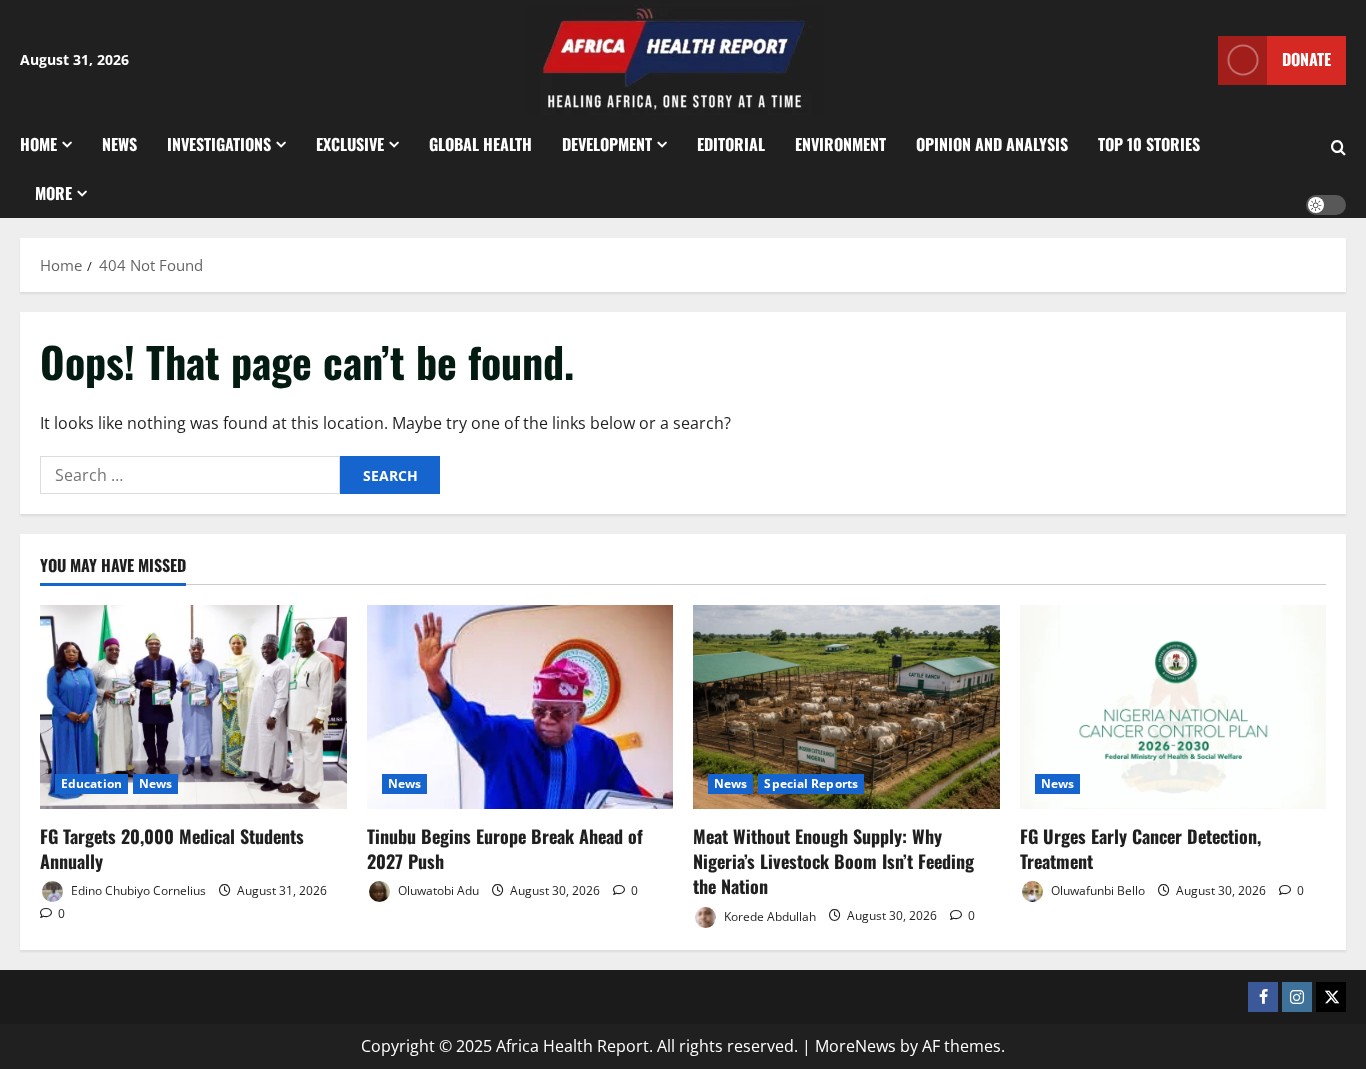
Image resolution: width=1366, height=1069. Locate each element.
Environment (840, 144)
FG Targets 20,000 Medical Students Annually (172, 848)
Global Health (480, 144)
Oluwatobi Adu (437, 890)
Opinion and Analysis (992, 144)
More (53, 193)
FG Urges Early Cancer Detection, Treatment (1140, 848)
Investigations (219, 144)
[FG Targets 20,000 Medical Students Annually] (193, 707)
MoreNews (855, 1046)
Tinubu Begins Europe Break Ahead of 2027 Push (505, 848)
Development (607, 144)
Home (38, 144)
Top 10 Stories (1149, 144)
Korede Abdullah (768, 915)
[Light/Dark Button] (1326, 205)
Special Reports (811, 783)
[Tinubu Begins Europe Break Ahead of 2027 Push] (520, 707)
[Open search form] (1338, 148)
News (119, 144)
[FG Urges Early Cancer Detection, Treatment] (1173, 707)
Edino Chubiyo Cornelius (137, 890)
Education (91, 783)
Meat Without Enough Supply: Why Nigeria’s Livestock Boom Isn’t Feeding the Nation (833, 861)
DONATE (1306, 59)
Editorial (731, 144)
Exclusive (350, 144)
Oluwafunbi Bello (1096, 890)
